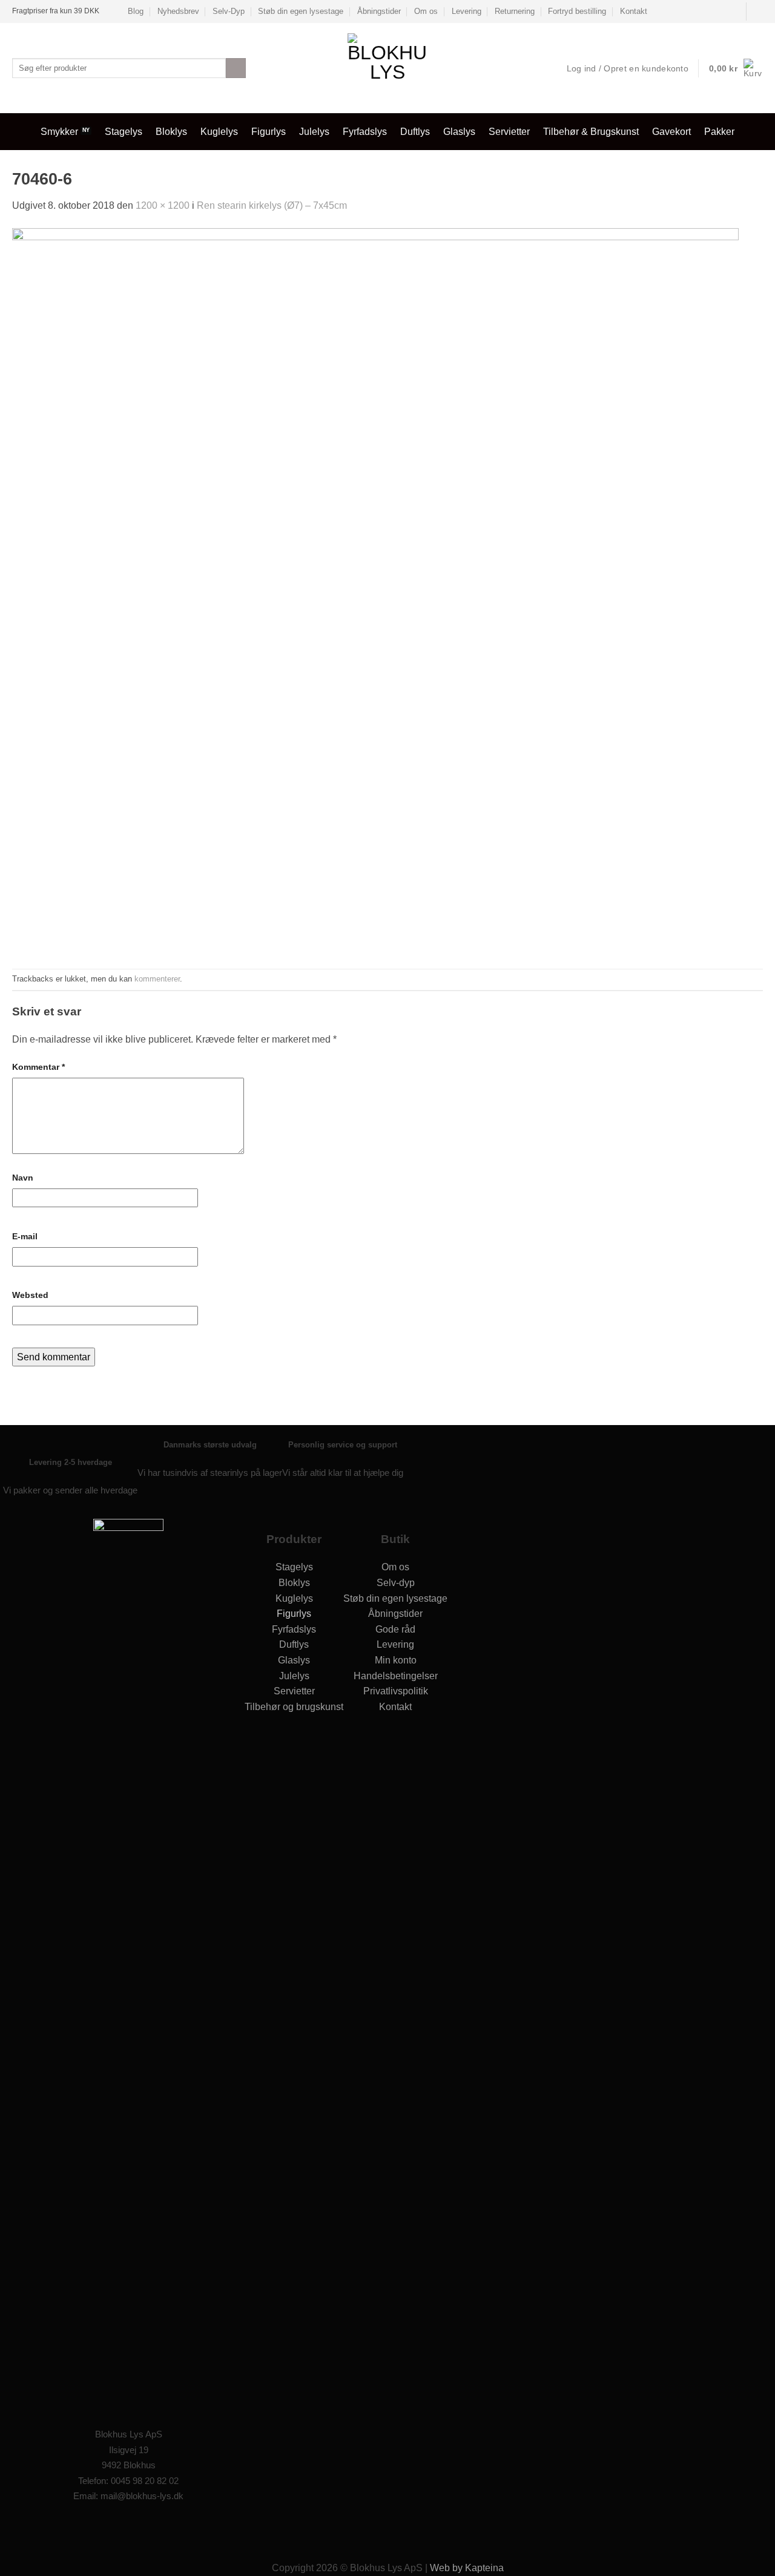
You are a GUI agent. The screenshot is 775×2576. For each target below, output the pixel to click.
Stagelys (124, 132)
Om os (426, 11)
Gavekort (671, 132)
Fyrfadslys (365, 132)
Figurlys (269, 132)
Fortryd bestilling (577, 11)
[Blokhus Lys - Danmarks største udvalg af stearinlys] (387, 68)
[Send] (236, 68)
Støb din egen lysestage (301, 11)
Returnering (515, 11)
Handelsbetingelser (396, 1676)
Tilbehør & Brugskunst (591, 132)
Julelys (314, 132)
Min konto (396, 1660)
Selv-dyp (396, 1583)
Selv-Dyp (229, 11)
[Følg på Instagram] (141, 2529)
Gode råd (395, 1629)
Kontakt (634, 11)
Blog (136, 11)
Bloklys (171, 132)
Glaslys (459, 132)
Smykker (59, 132)
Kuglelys (219, 132)
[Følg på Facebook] (757, 11)
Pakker (719, 132)
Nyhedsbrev (178, 11)
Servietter (509, 132)
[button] (736, 68)
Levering (467, 11)
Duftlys (415, 132)
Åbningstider (379, 11)
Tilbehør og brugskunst (294, 1707)
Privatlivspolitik (396, 1691)
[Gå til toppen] (750, 2559)
